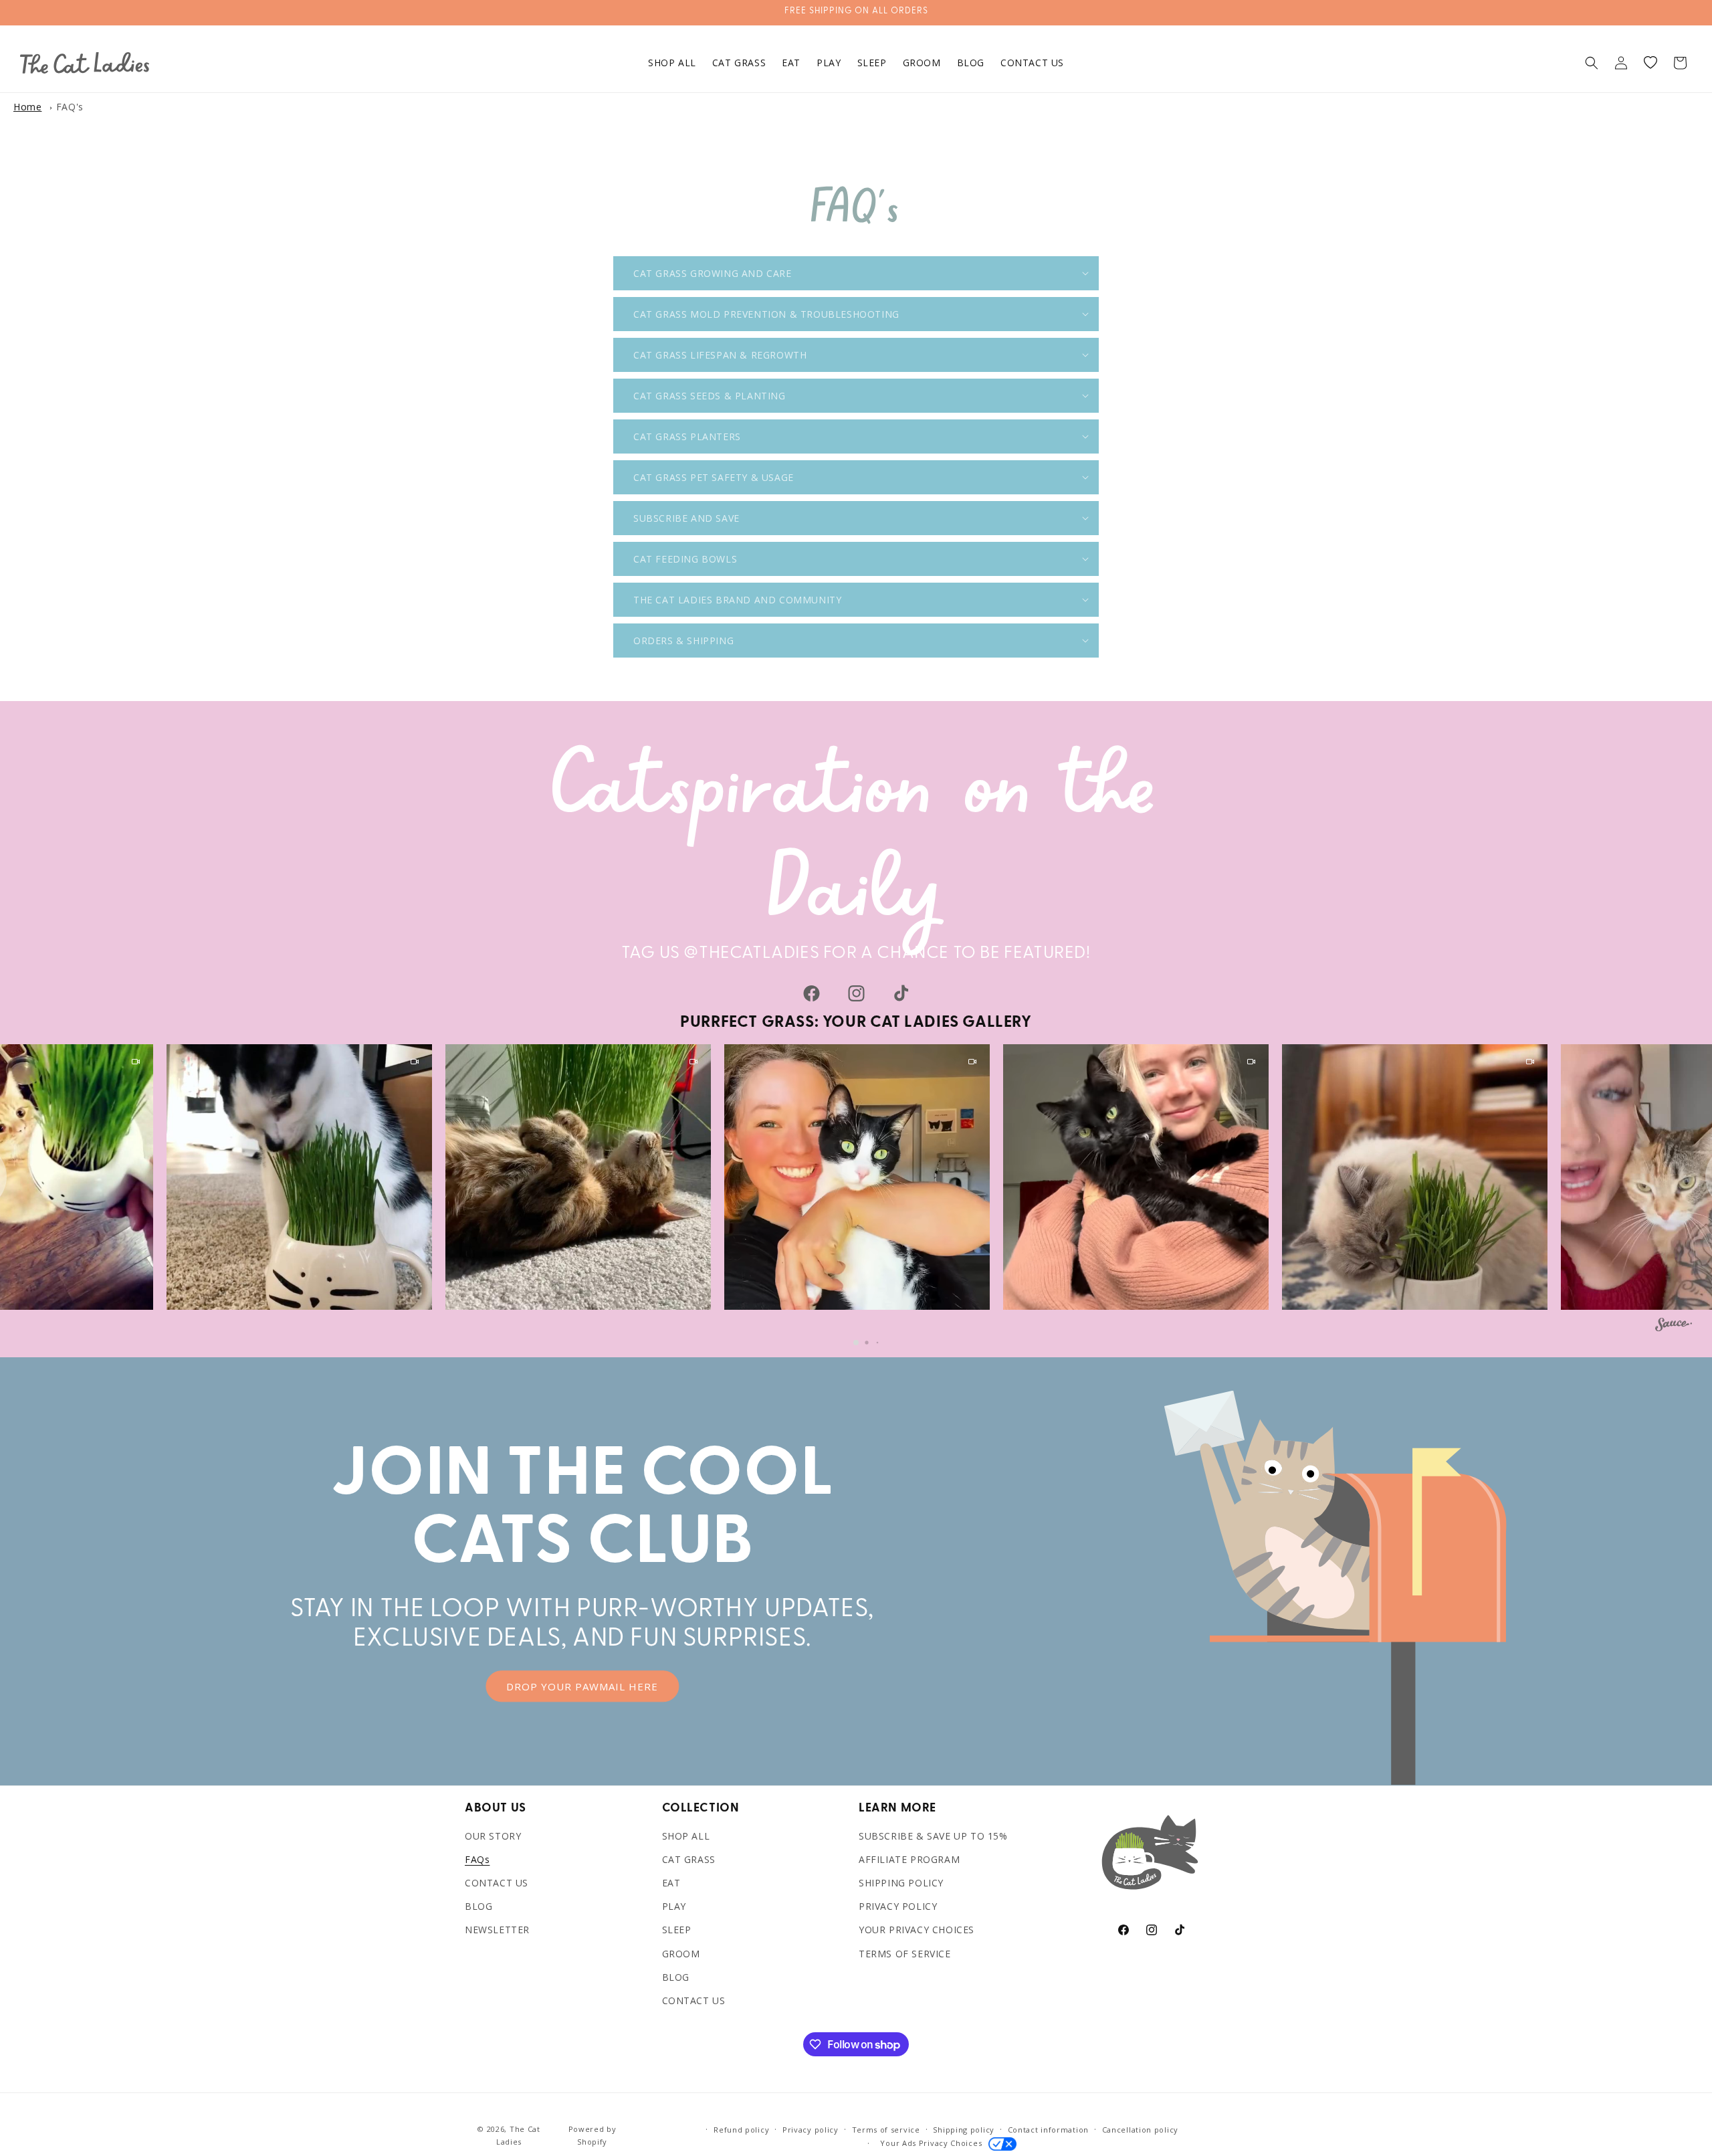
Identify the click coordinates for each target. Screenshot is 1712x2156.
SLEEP (677, 1930)
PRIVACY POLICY (898, 1906)
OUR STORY (493, 1836)
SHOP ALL (686, 1836)
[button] (1592, 63)
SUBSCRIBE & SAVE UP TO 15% (933, 1836)
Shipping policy (964, 2130)
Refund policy (741, 2130)
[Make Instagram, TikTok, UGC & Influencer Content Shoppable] (1674, 1327)
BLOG (478, 1906)
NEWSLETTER (497, 1930)
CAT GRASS (689, 1859)
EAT (671, 1883)
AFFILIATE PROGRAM (909, 1859)
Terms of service (886, 2130)
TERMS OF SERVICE (905, 1954)
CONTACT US (497, 1883)
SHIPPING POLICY (901, 1883)
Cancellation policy (1140, 2130)
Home (27, 107)
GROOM (681, 1954)
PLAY (674, 1906)
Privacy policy (811, 2130)
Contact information (1048, 2130)
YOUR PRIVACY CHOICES (917, 1930)
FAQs (477, 1859)
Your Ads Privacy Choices (929, 2143)
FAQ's (70, 107)
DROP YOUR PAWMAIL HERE (582, 1686)
